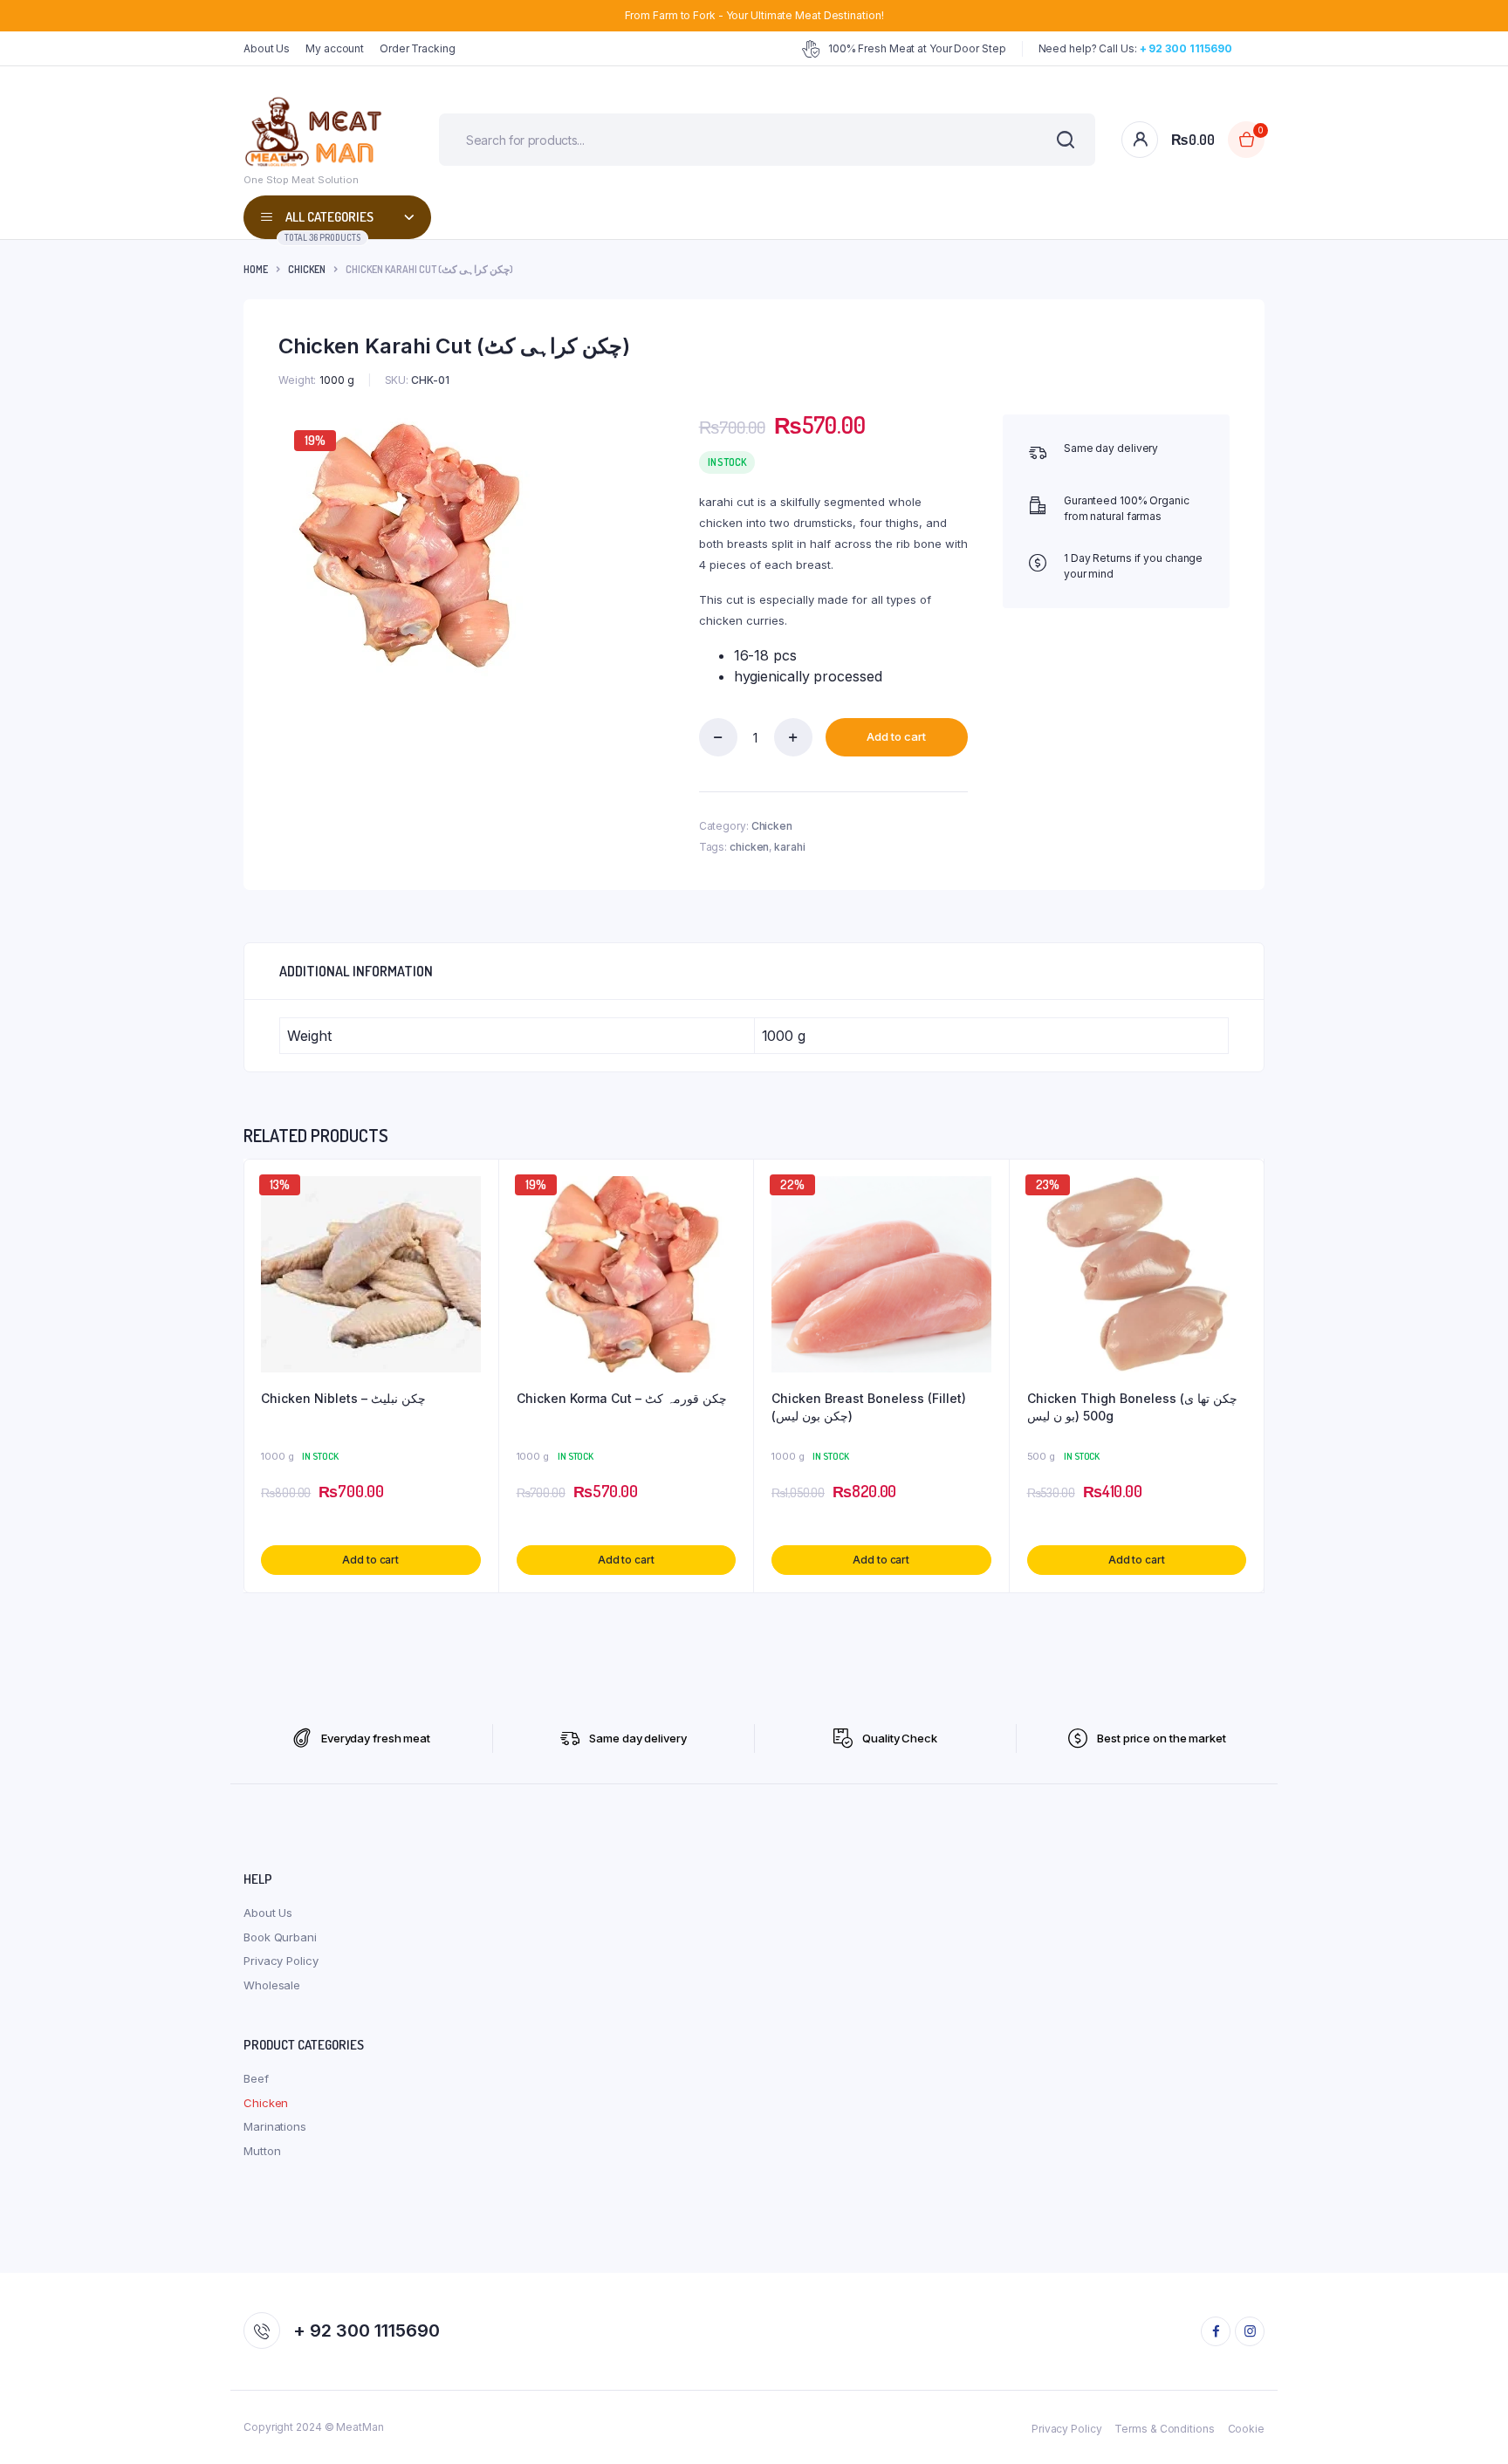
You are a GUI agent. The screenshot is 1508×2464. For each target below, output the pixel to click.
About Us (267, 48)
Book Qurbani (280, 1937)
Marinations (275, 2126)
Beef (256, 2078)
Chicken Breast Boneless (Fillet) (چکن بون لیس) (869, 1407)
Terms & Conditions (1164, 2429)
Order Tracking (418, 48)
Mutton (262, 2151)
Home (256, 269)
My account (335, 48)
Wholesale (272, 1985)
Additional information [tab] (356, 971)
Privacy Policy (281, 1961)
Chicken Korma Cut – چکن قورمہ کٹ (622, 1398)
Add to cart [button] (370, 1560)
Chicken (307, 269)
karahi (789, 847)
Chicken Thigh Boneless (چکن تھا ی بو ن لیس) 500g (1132, 1407)
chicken (749, 847)
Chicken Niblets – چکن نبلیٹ (343, 1398)
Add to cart (896, 736)
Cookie (1246, 2429)
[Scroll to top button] (1469, 2425)
